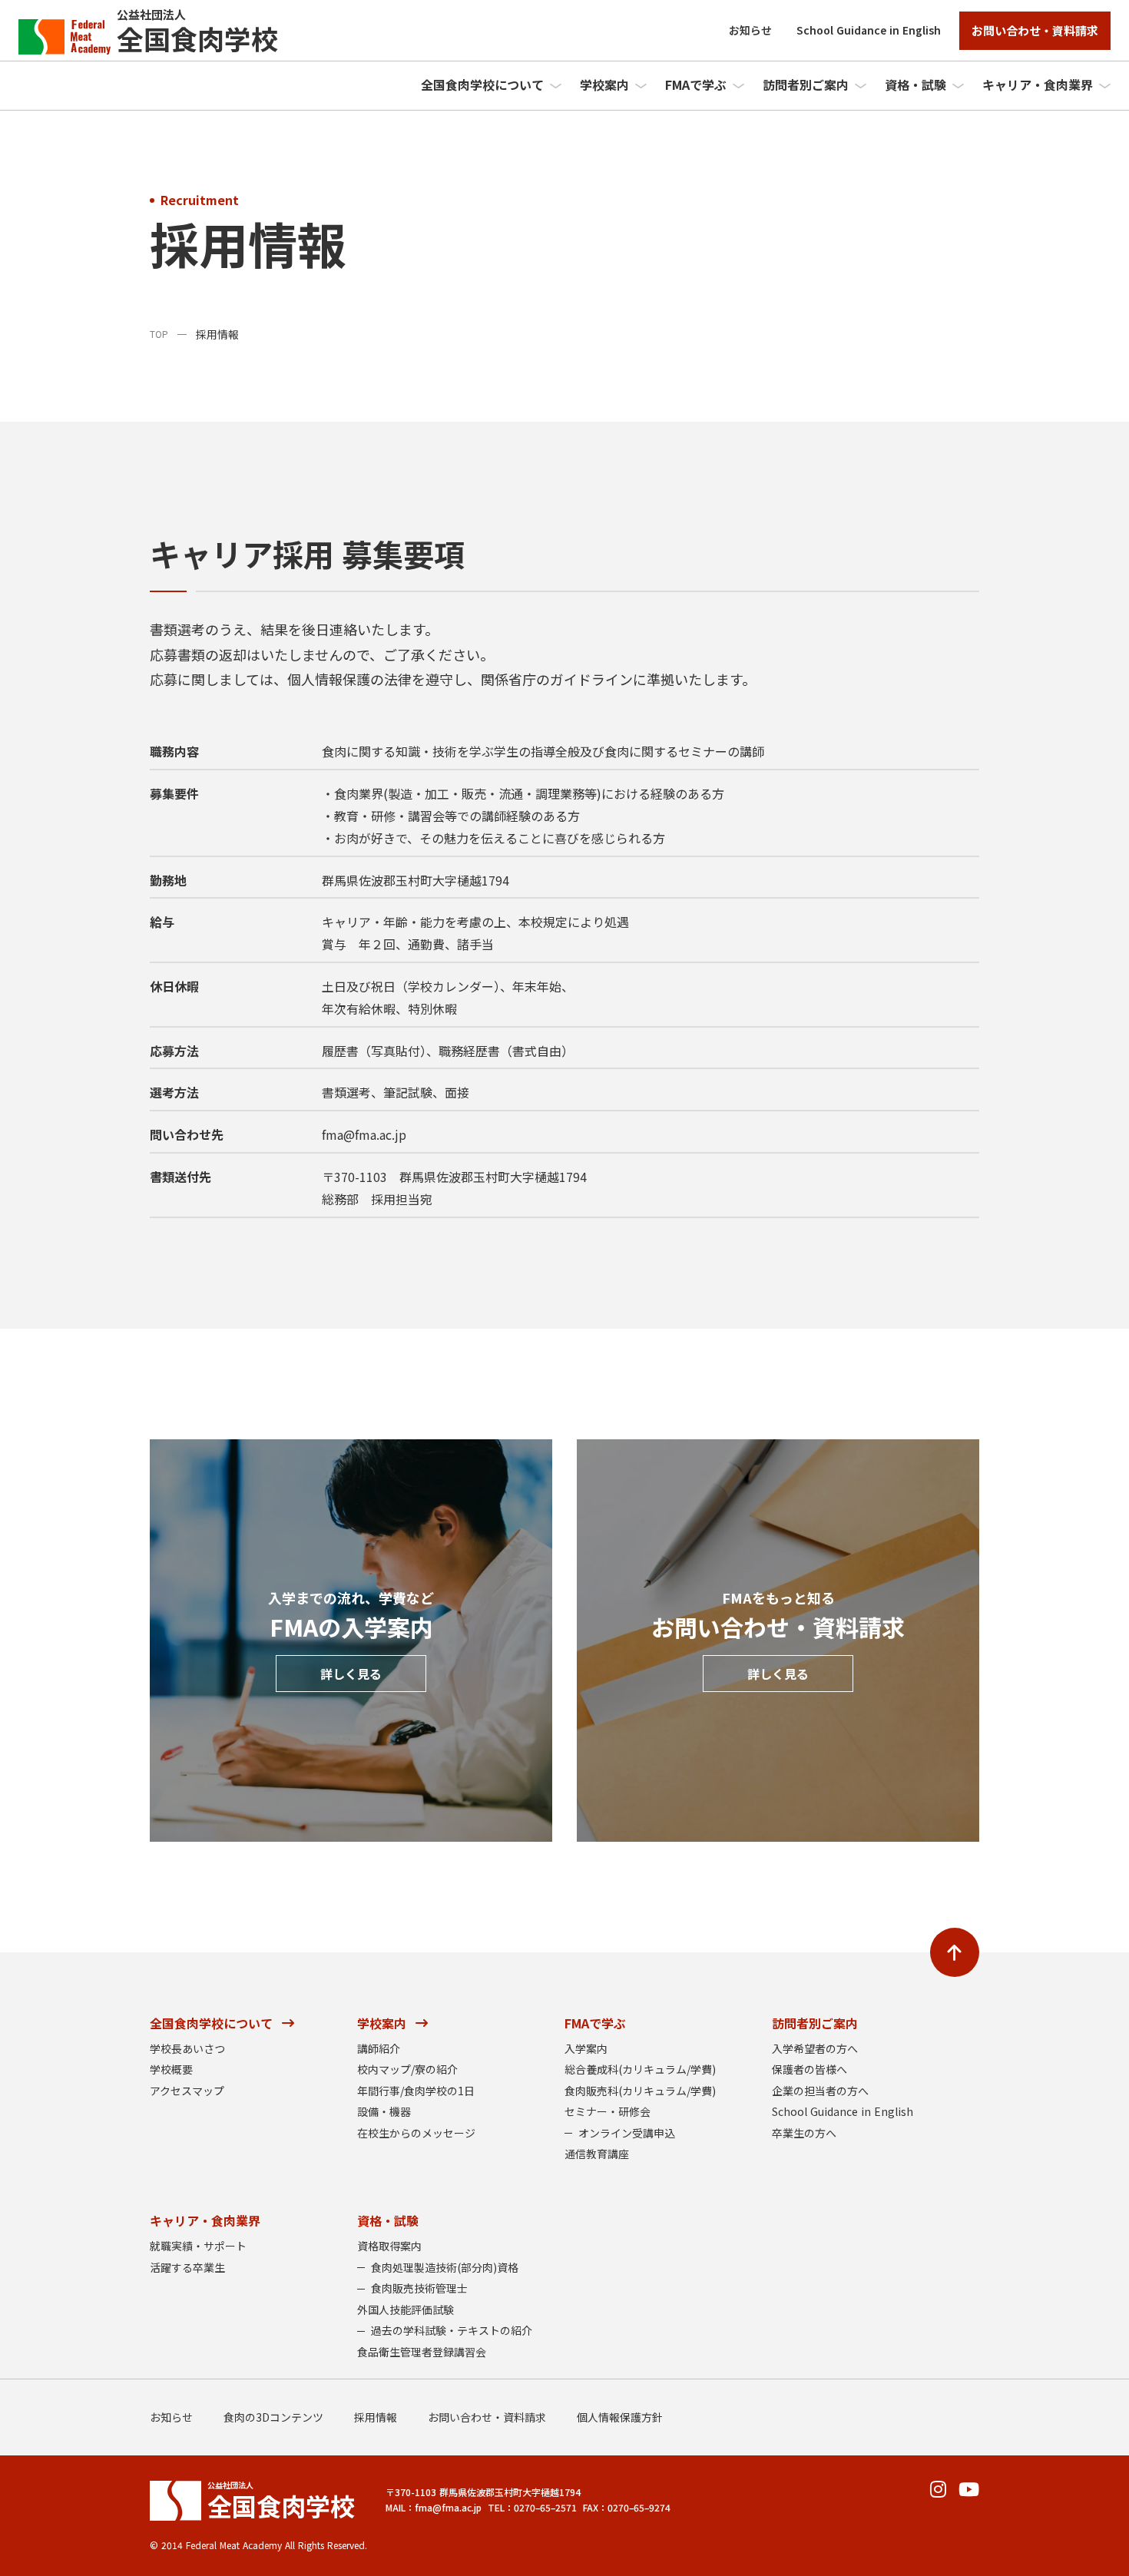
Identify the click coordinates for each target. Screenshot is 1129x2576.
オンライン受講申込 (627, 2133)
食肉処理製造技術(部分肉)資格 (445, 2268)
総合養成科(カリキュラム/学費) (640, 2069)
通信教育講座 (597, 2154)
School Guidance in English (869, 30)
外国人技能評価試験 (406, 2310)
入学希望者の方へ (815, 2049)
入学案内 (586, 2049)
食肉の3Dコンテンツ (273, 2417)
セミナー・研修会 (608, 2112)
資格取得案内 (389, 2246)
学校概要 (171, 2069)
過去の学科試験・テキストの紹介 (452, 2331)
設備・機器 (384, 2112)
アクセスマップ (187, 2091)
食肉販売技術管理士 (419, 2288)
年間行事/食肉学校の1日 (416, 2091)
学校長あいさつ (187, 2049)
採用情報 (376, 2417)
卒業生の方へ (804, 2133)
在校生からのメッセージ (416, 2133)
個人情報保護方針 (620, 2417)
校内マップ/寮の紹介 (407, 2069)
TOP (159, 334)
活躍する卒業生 (187, 2268)
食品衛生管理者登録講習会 (422, 2352)
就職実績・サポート (198, 2246)
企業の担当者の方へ (820, 2091)
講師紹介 (379, 2049)
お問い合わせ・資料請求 (487, 2417)
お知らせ (750, 30)
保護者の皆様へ (810, 2069)
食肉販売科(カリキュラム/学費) (640, 2091)
